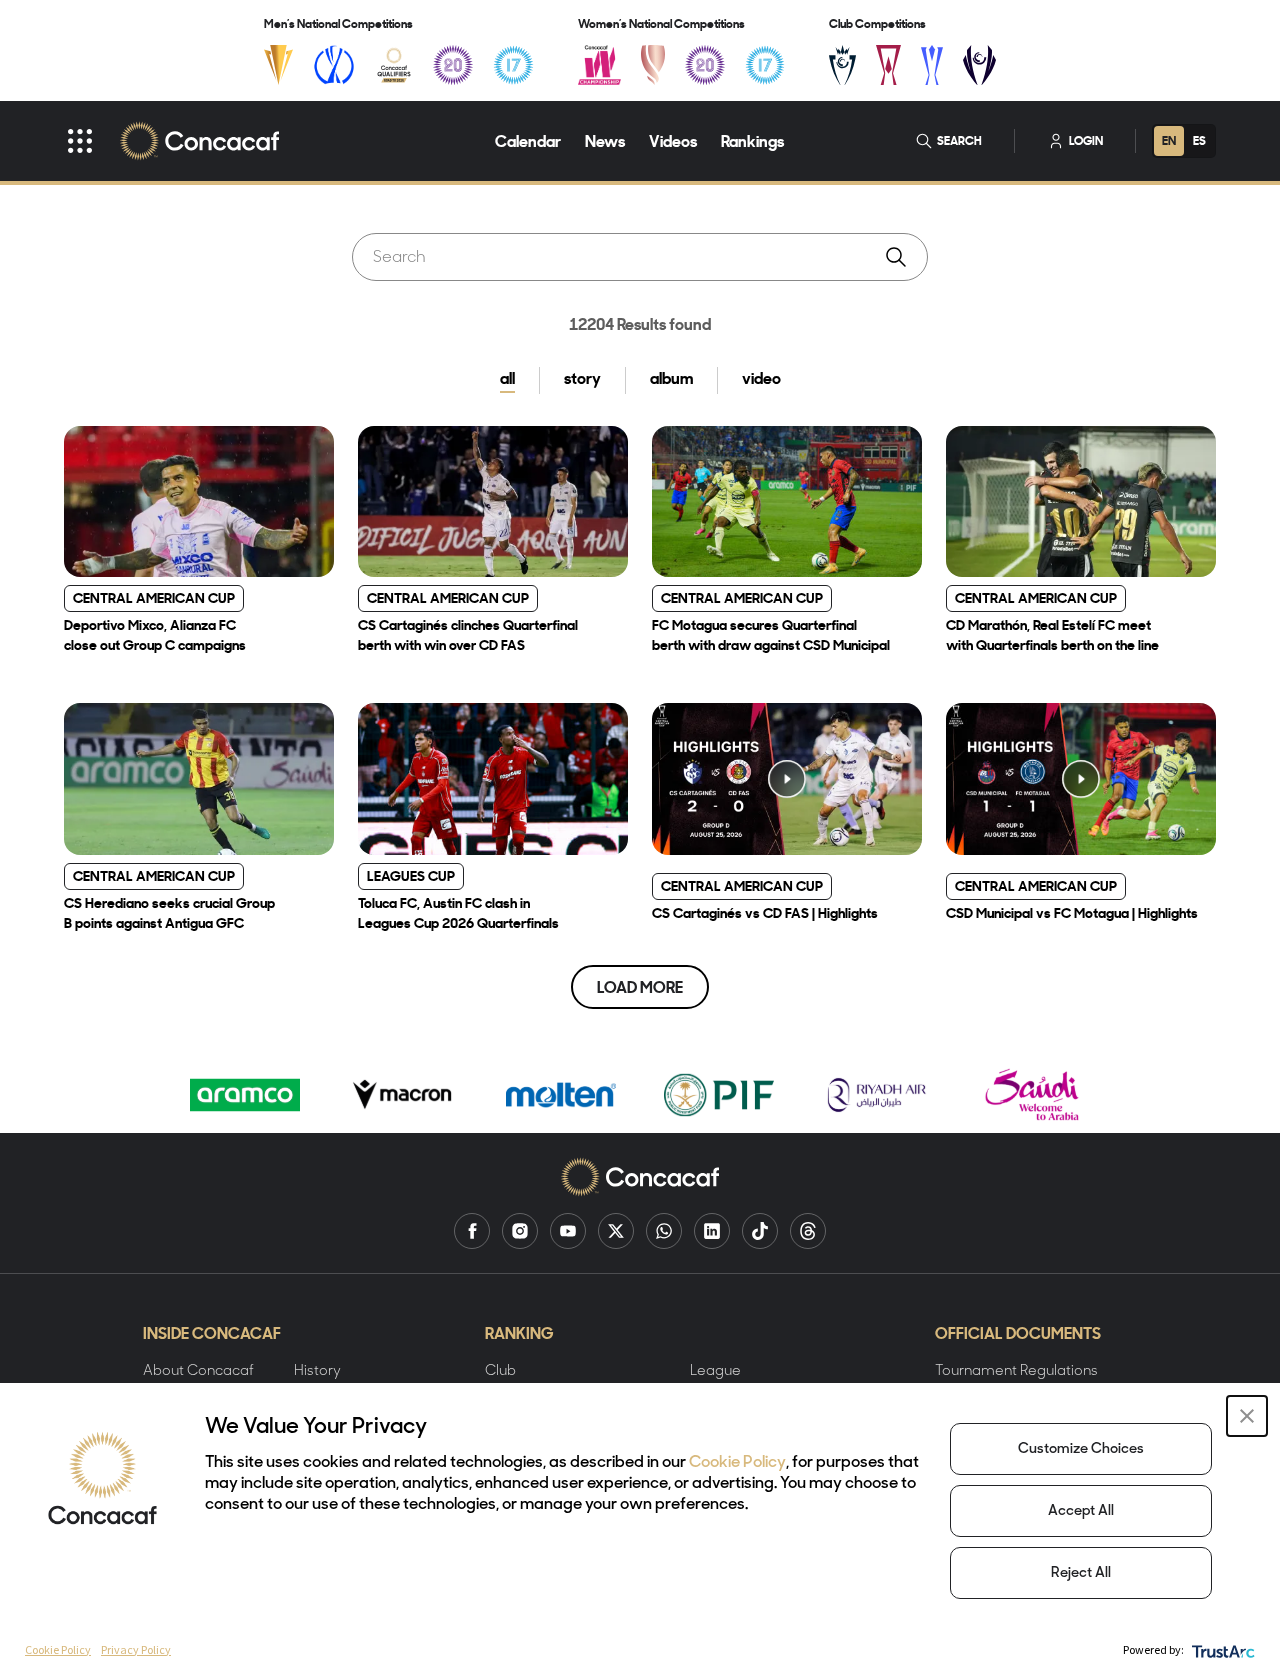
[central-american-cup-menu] (888, 65)
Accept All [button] (1081, 1511)
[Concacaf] (199, 141)
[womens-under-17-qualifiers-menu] (765, 65)
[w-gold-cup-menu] (653, 65)
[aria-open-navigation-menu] (80, 141)
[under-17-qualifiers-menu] (513, 65)
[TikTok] (760, 1231)
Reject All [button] (1081, 1573)
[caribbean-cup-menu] (932, 65)
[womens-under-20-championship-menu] (705, 65)
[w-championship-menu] (599, 65)
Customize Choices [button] (1081, 1449)
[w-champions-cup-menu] (979, 65)
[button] (1247, 1416)
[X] (616, 1231)
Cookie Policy (737, 1463)
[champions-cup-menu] (842, 65)
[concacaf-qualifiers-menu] (394, 65)
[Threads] (808, 1231)
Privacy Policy (136, 1649)
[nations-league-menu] (334, 65)
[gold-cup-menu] (278, 65)
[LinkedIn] (712, 1231)
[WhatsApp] (664, 1231)
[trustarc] (1221, 1649)
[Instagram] (520, 1231)
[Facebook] (472, 1231)
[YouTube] (568, 1231)
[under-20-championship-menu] (453, 65)
